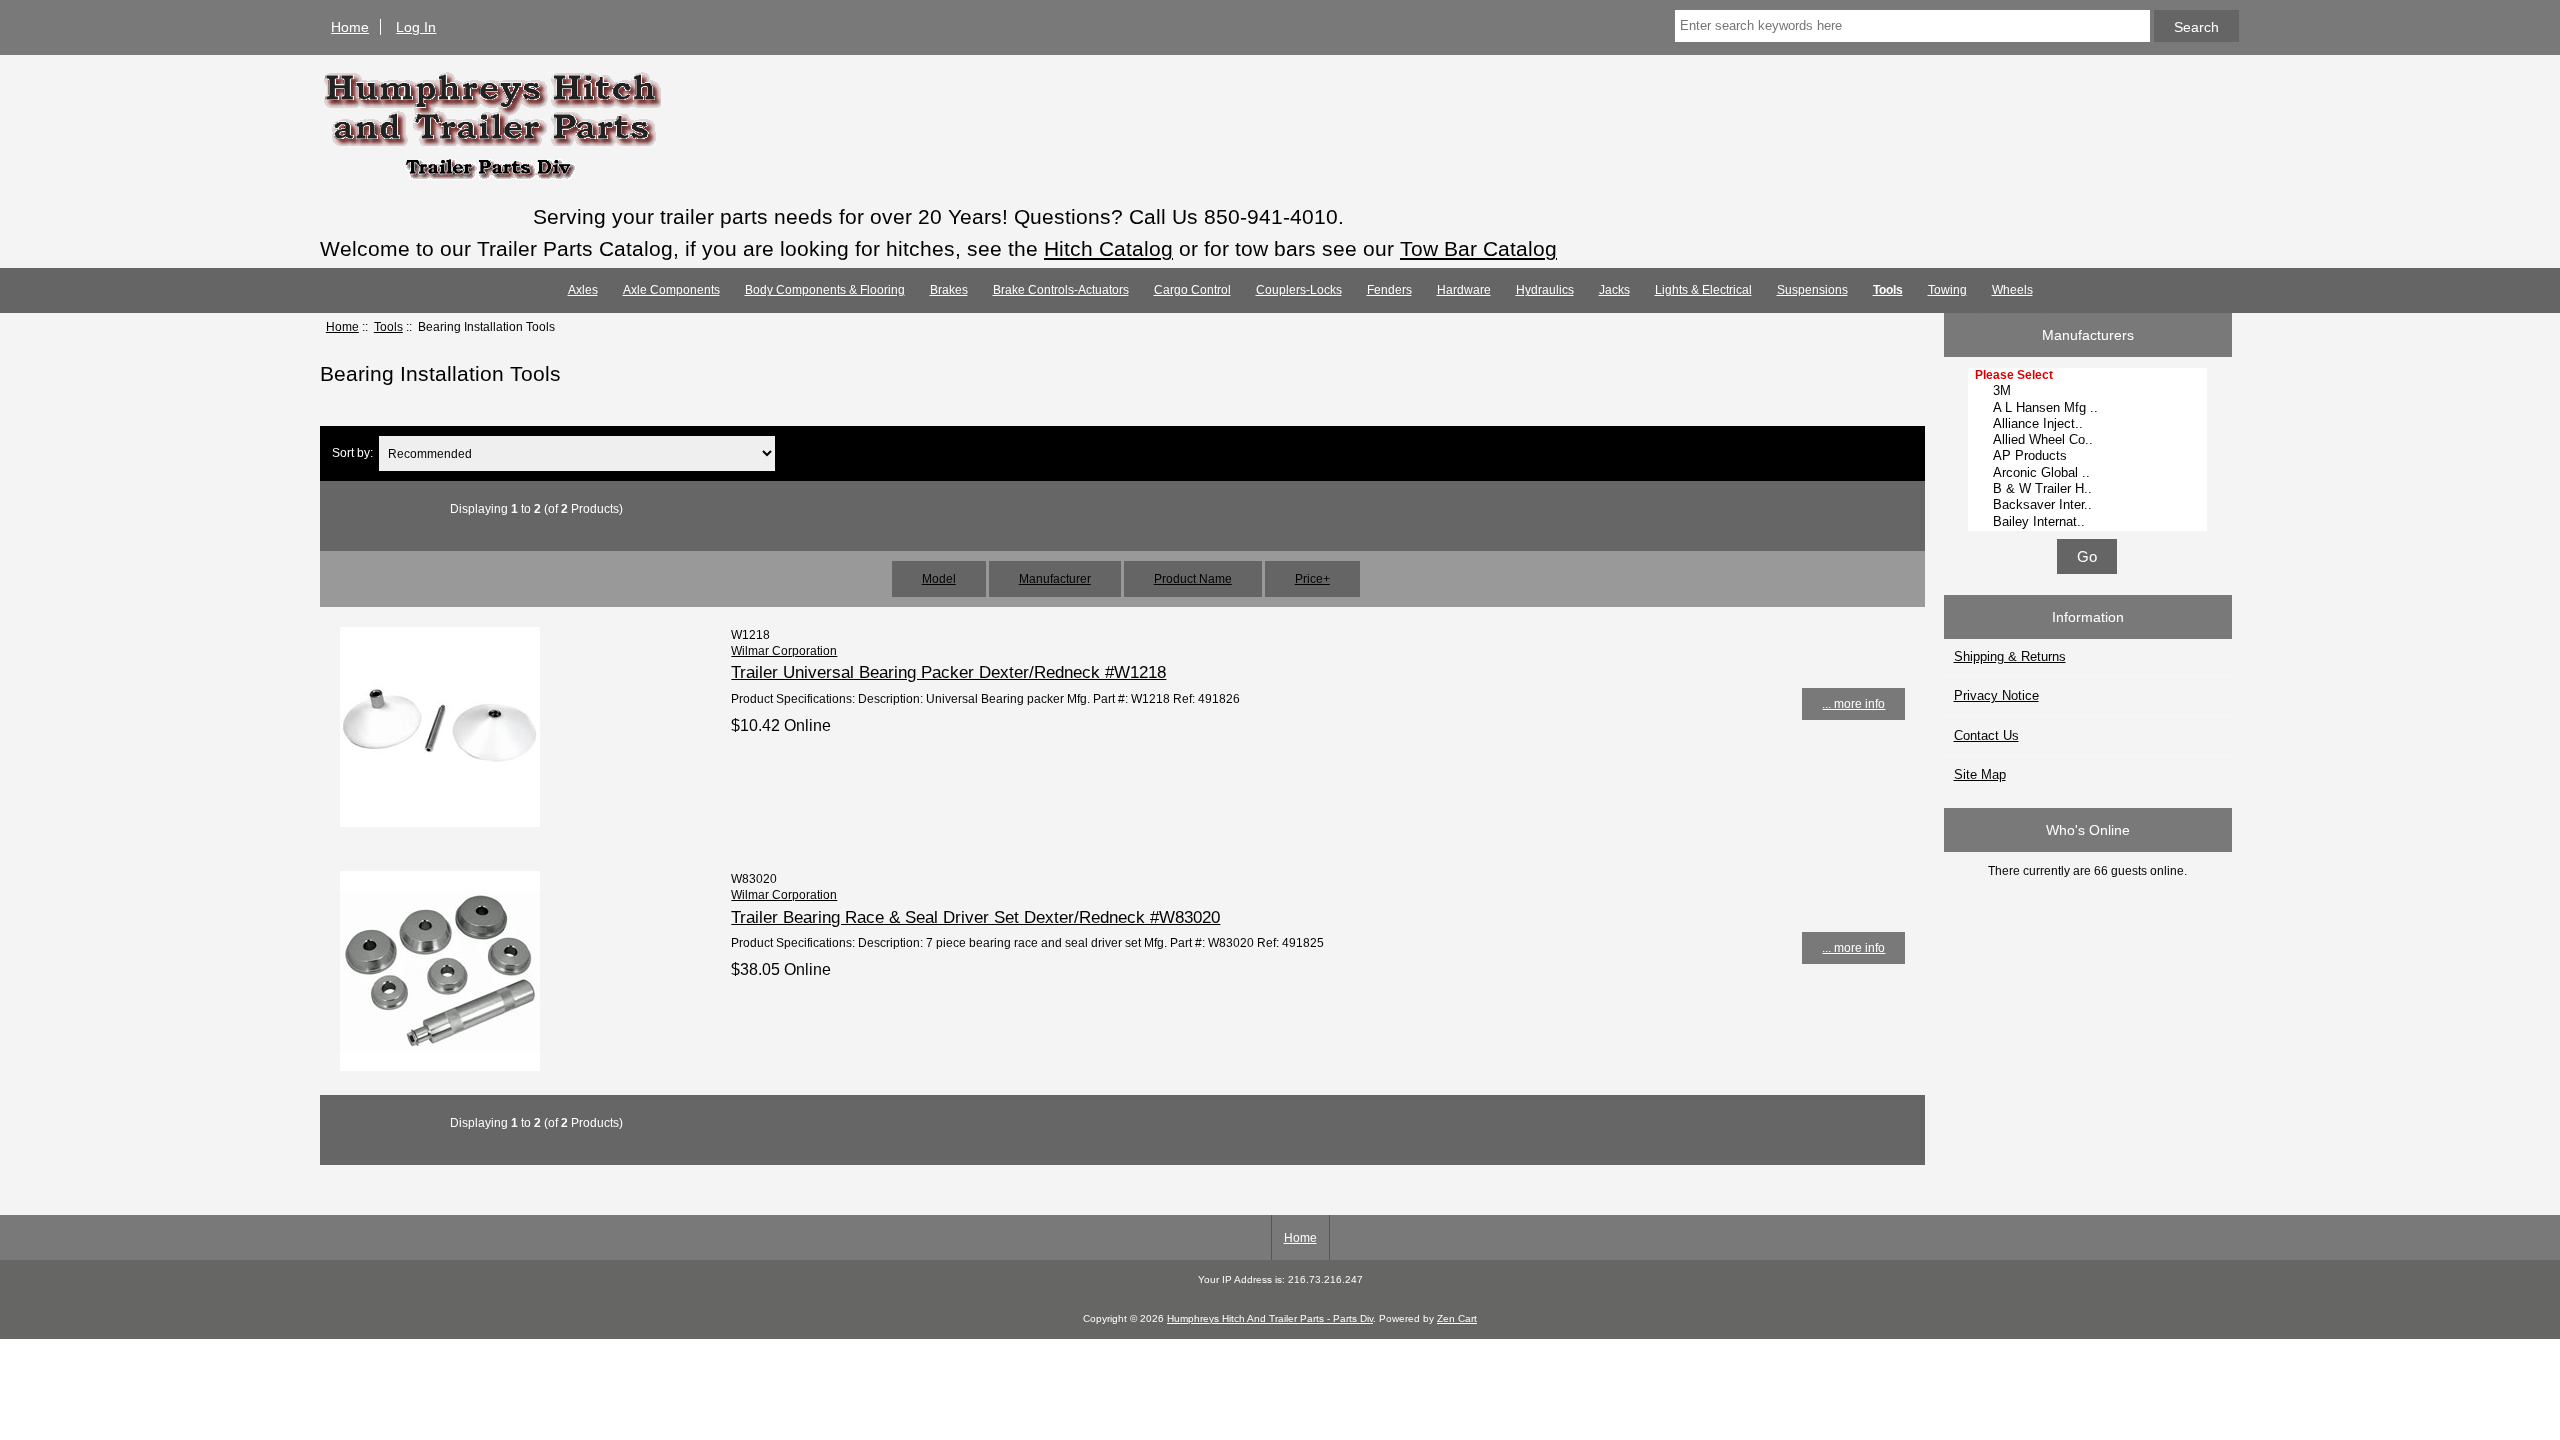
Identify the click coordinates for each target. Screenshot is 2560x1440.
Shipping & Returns (2010, 656)
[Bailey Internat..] (2090, 522)
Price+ (1312, 578)
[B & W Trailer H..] (2090, 489)
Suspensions (1812, 290)
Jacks (1614, 290)
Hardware (1464, 290)
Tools (388, 326)
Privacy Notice (1996, 695)
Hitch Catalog (1108, 248)
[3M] (2090, 391)
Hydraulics (1545, 290)
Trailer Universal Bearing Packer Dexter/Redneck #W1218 (948, 672)
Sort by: (352, 453)
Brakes (949, 290)
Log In (416, 27)
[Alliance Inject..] (2090, 424)
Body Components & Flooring (825, 290)
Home (350, 27)
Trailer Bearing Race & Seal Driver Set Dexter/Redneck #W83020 (975, 917)
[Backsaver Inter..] (2090, 505)
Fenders (1389, 290)
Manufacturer (1055, 578)
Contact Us (1986, 735)
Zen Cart (1457, 1318)
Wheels (2012, 290)
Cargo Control (1192, 290)
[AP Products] (2090, 456)
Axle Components (671, 290)
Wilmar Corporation (784, 650)
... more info (1853, 703)
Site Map (1980, 774)
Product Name (1193, 578)
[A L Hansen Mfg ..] (2090, 408)
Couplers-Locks (1299, 290)
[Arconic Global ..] (2090, 473)
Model (939, 578)
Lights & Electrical (1703, 290)
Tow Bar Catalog (1478, 248)
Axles (583, 290)
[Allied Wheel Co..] (2090, 440)
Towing (1947, 290)
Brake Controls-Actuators (1061, 290)
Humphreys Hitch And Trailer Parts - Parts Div (1270, 1318)
